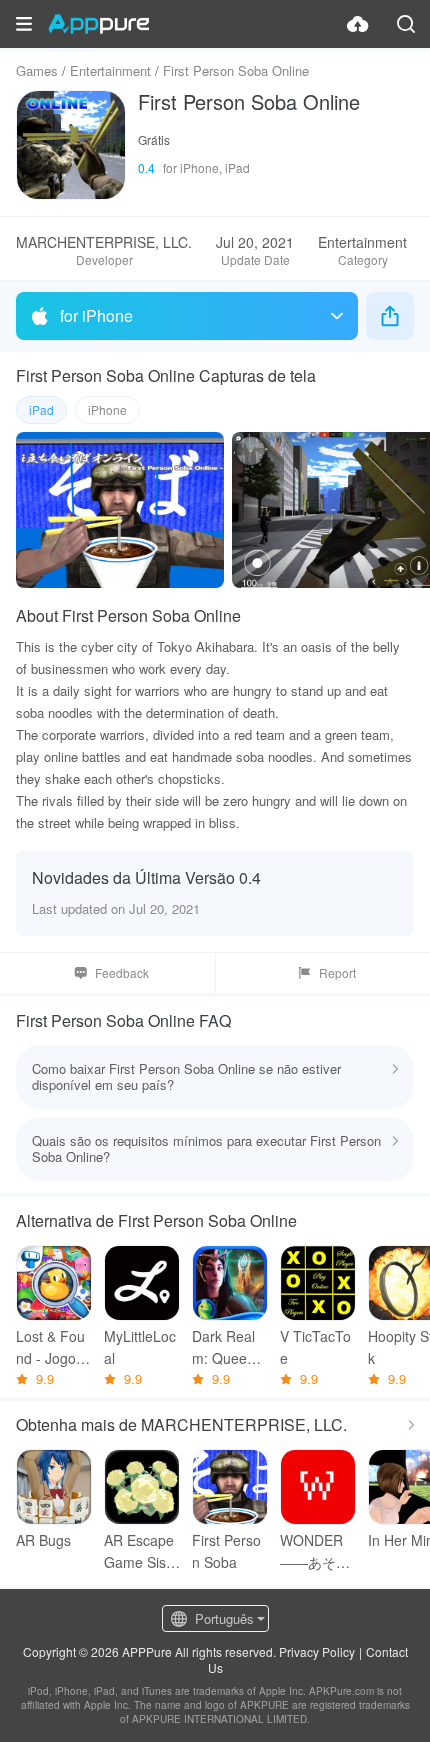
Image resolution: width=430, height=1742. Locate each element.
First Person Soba (226, 1551)
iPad (41, 409)
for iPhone (96, 315)
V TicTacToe (315, 1347)
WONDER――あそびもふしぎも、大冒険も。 (315, 1551)
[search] (406, 24)
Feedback (122, 972)
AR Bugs (43, 1540)
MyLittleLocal (140, 1347)
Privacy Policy (317, 1651)
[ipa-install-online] (358, 24)
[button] (24, 24)
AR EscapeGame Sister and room (141, 1551)
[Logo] (98, 24)
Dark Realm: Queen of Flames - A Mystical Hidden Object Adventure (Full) (229, 1347)
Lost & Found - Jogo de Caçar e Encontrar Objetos (54, 1347)
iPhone (107, 409)
